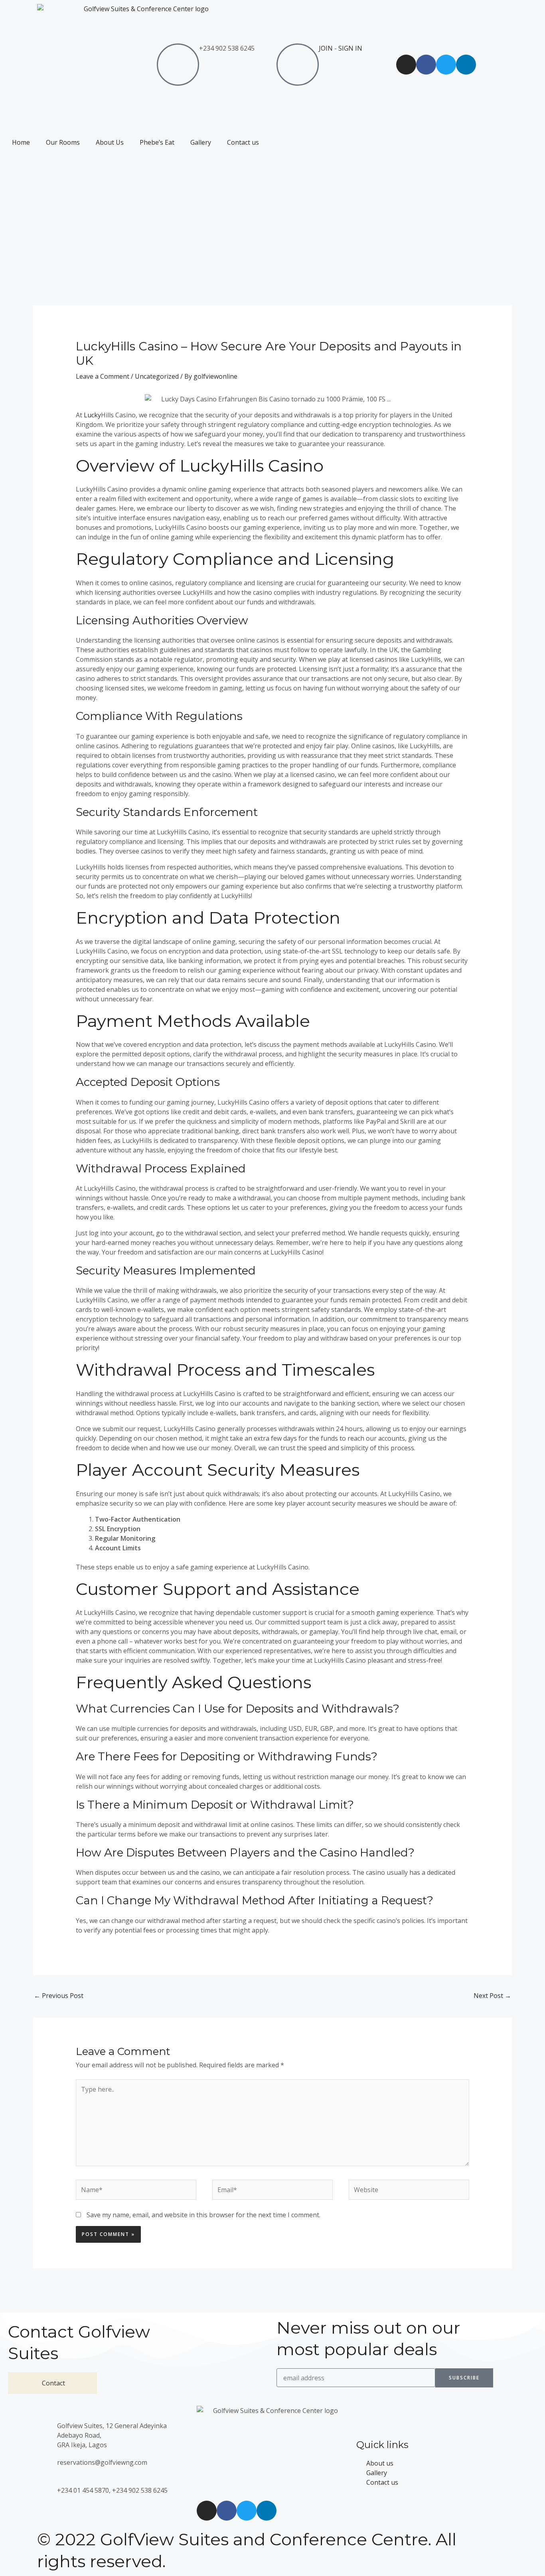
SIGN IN (350, 48)
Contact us (243, 142)
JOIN (326, 48)
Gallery (201, 142)
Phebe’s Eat (157, 142)
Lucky (92, 415)
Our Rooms (63, 142)
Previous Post (59, 1996)
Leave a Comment (103, 376)
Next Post (492, 1996)
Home (21, 142)
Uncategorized (157, 376)
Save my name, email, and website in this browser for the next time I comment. (203, 2215)
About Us (110, 142)
